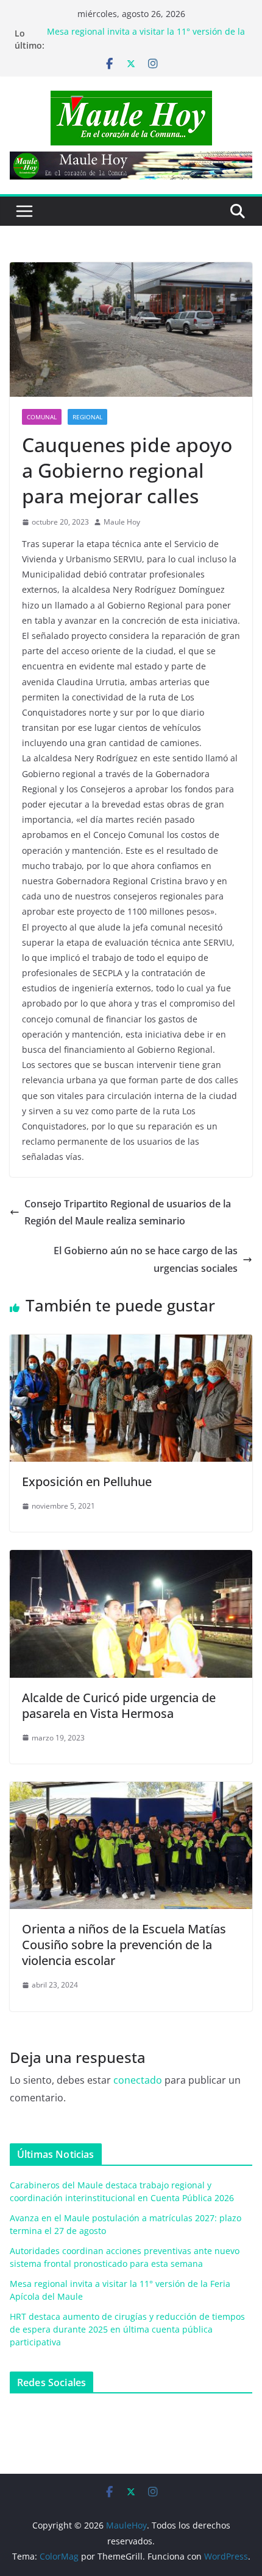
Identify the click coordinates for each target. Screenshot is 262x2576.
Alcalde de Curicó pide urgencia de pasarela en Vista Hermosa (119, 1705)
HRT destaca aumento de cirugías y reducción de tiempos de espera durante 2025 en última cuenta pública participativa (127, 2329)
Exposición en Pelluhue (87, 1482)
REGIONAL (87, 417)
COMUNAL (42, 417)
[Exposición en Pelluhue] (131, 1343)
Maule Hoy (122, 522)
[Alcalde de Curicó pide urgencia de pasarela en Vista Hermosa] (131, 1559)
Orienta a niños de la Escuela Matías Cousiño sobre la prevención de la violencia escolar (124, 1945)
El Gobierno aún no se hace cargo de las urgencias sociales (146, 1259)
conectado (138, 2080)
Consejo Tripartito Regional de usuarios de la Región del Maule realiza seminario (128, 1213)
